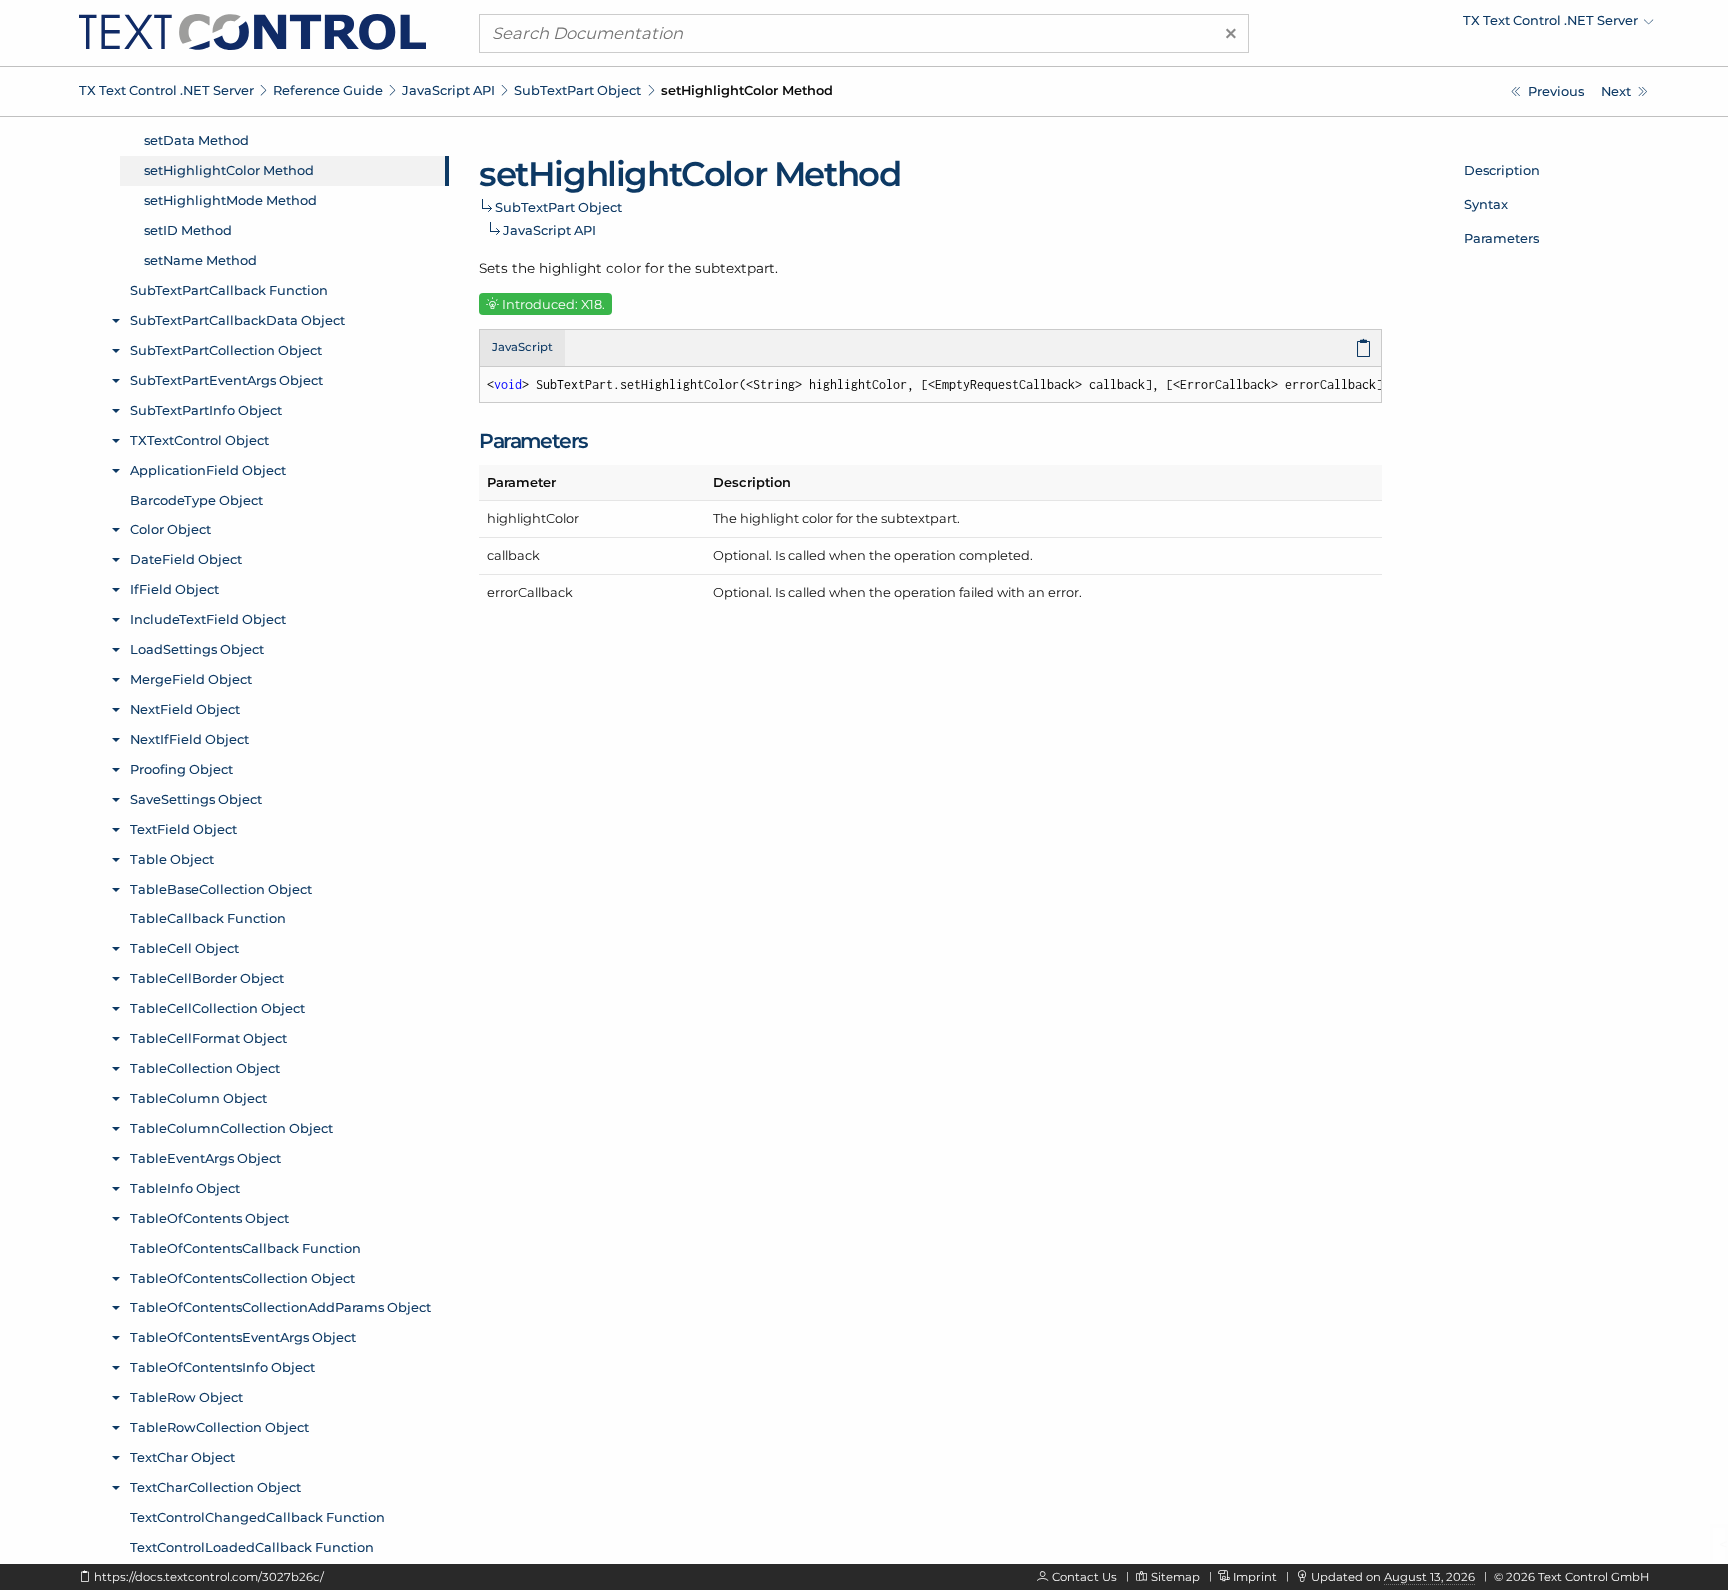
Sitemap (1175, 1577)
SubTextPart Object (577, 90)
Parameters (1501, 238)
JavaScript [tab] (522, 347)
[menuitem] (1479, 25)
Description (1502, 170)
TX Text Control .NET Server (166, 90)
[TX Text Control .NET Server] (252, 31)
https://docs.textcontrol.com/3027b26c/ (209, 1577)
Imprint (1255, 1577)
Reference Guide (328, 90)
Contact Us (1084, 1577)
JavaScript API (448, 90)
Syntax (1486, 204)
